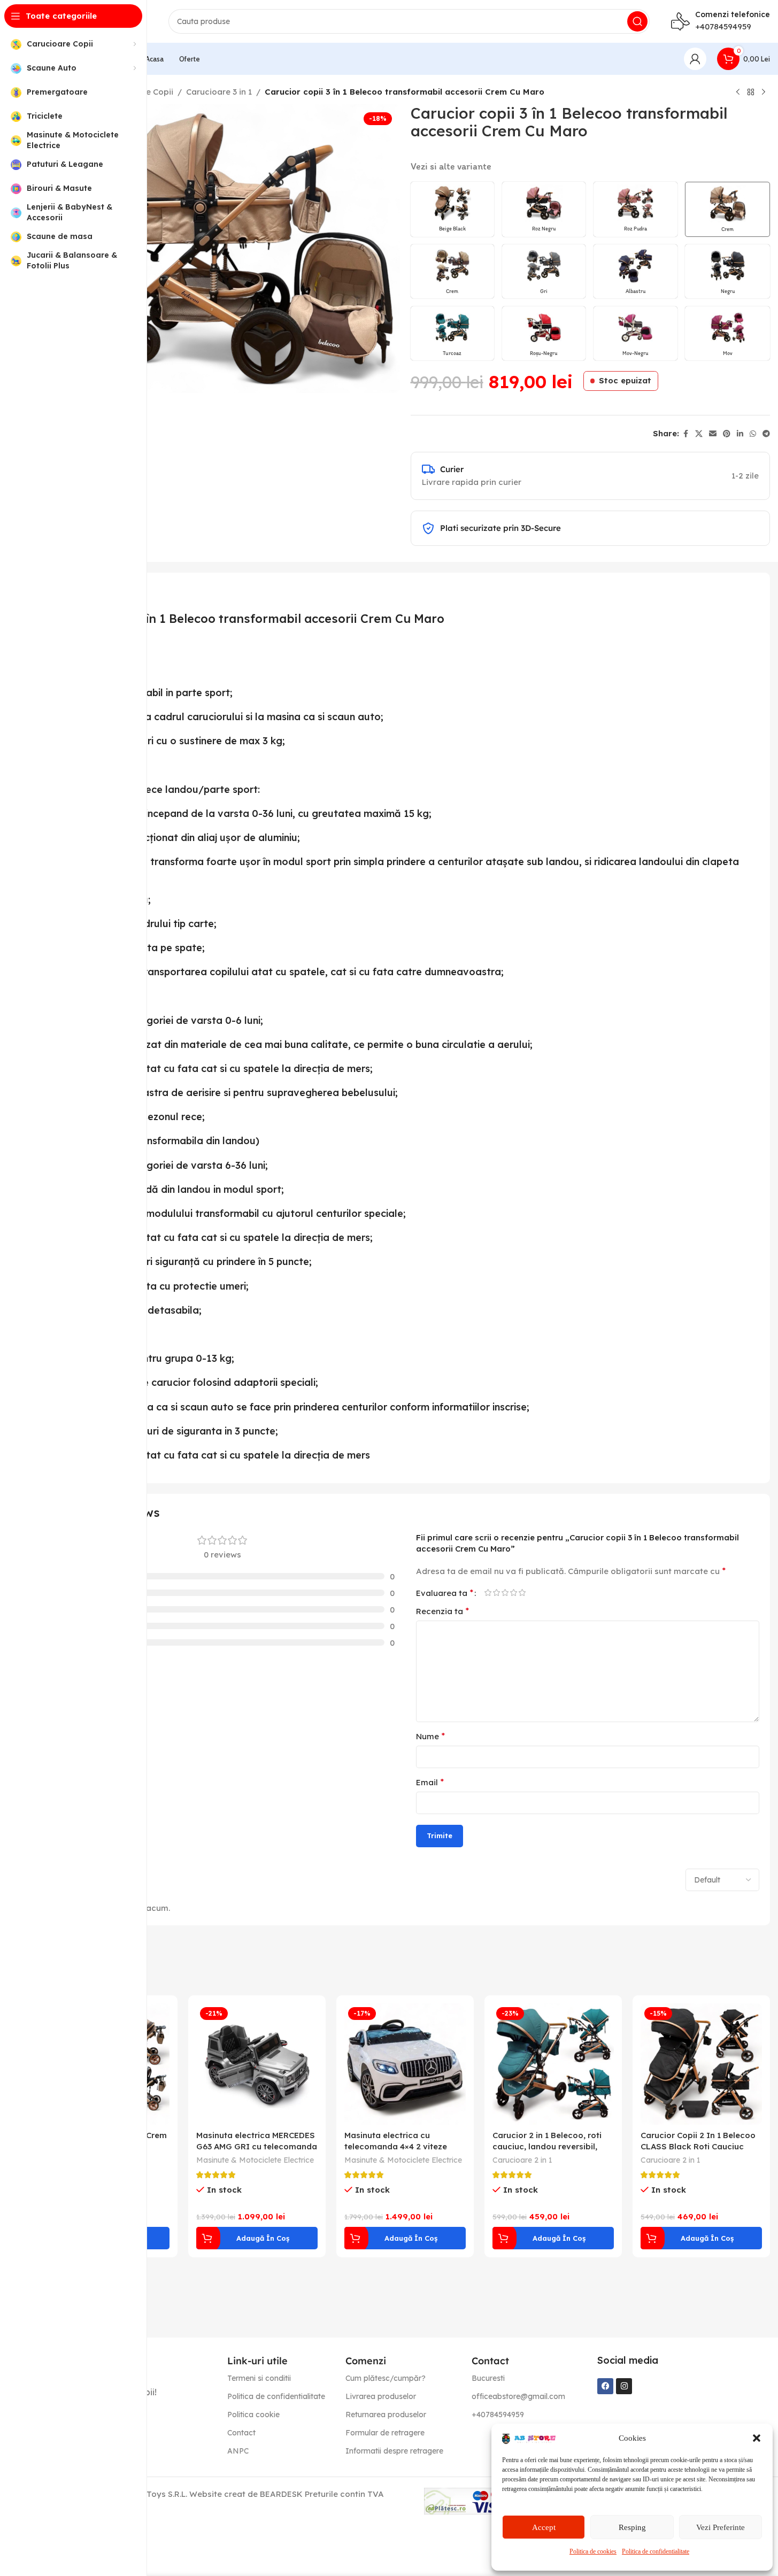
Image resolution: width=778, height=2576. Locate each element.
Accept (544, 2527)
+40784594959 (723, 26)
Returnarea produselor (386, 2415)
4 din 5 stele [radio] (514, 1592)
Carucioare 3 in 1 (219, 92)
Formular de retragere (385, 2433)
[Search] (637, 21)
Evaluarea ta (445, 1593)
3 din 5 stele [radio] (505, 1592)
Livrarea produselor (381, 2396)
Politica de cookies (593, 2551)
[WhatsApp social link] (753, 434)
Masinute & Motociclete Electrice (255, 2160)
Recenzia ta (442, 1611)
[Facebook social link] (685, 434)
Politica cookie (253, 2415)
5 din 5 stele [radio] (522, 1592)
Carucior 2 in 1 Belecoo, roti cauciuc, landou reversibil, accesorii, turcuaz (547, 2146)
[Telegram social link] (766, 434)
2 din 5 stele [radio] (497, 1592)
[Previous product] (738, 92)
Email (430, 1782)
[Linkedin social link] (740, 434)
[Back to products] (751, 92)
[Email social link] (713, 434)
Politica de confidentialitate (656, 2551)
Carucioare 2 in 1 (522, 2160)
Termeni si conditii (259, 2378)
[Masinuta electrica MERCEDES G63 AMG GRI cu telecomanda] (257, 2064)
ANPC (238, 2451)
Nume (430, 1736)
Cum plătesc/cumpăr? (386, 2378)
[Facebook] (605, 2386)
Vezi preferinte (721, 2527)
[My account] (695, 59)
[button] (757, 2438)
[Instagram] (624, 2386)
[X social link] (699, 434)
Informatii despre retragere (394, 2451)
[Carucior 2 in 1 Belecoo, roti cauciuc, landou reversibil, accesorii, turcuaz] (553, 2064)
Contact (241, 2433)
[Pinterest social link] (727, 434)
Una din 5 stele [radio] (488, 1592)
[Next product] (764, 92)
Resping (632, 2527)
